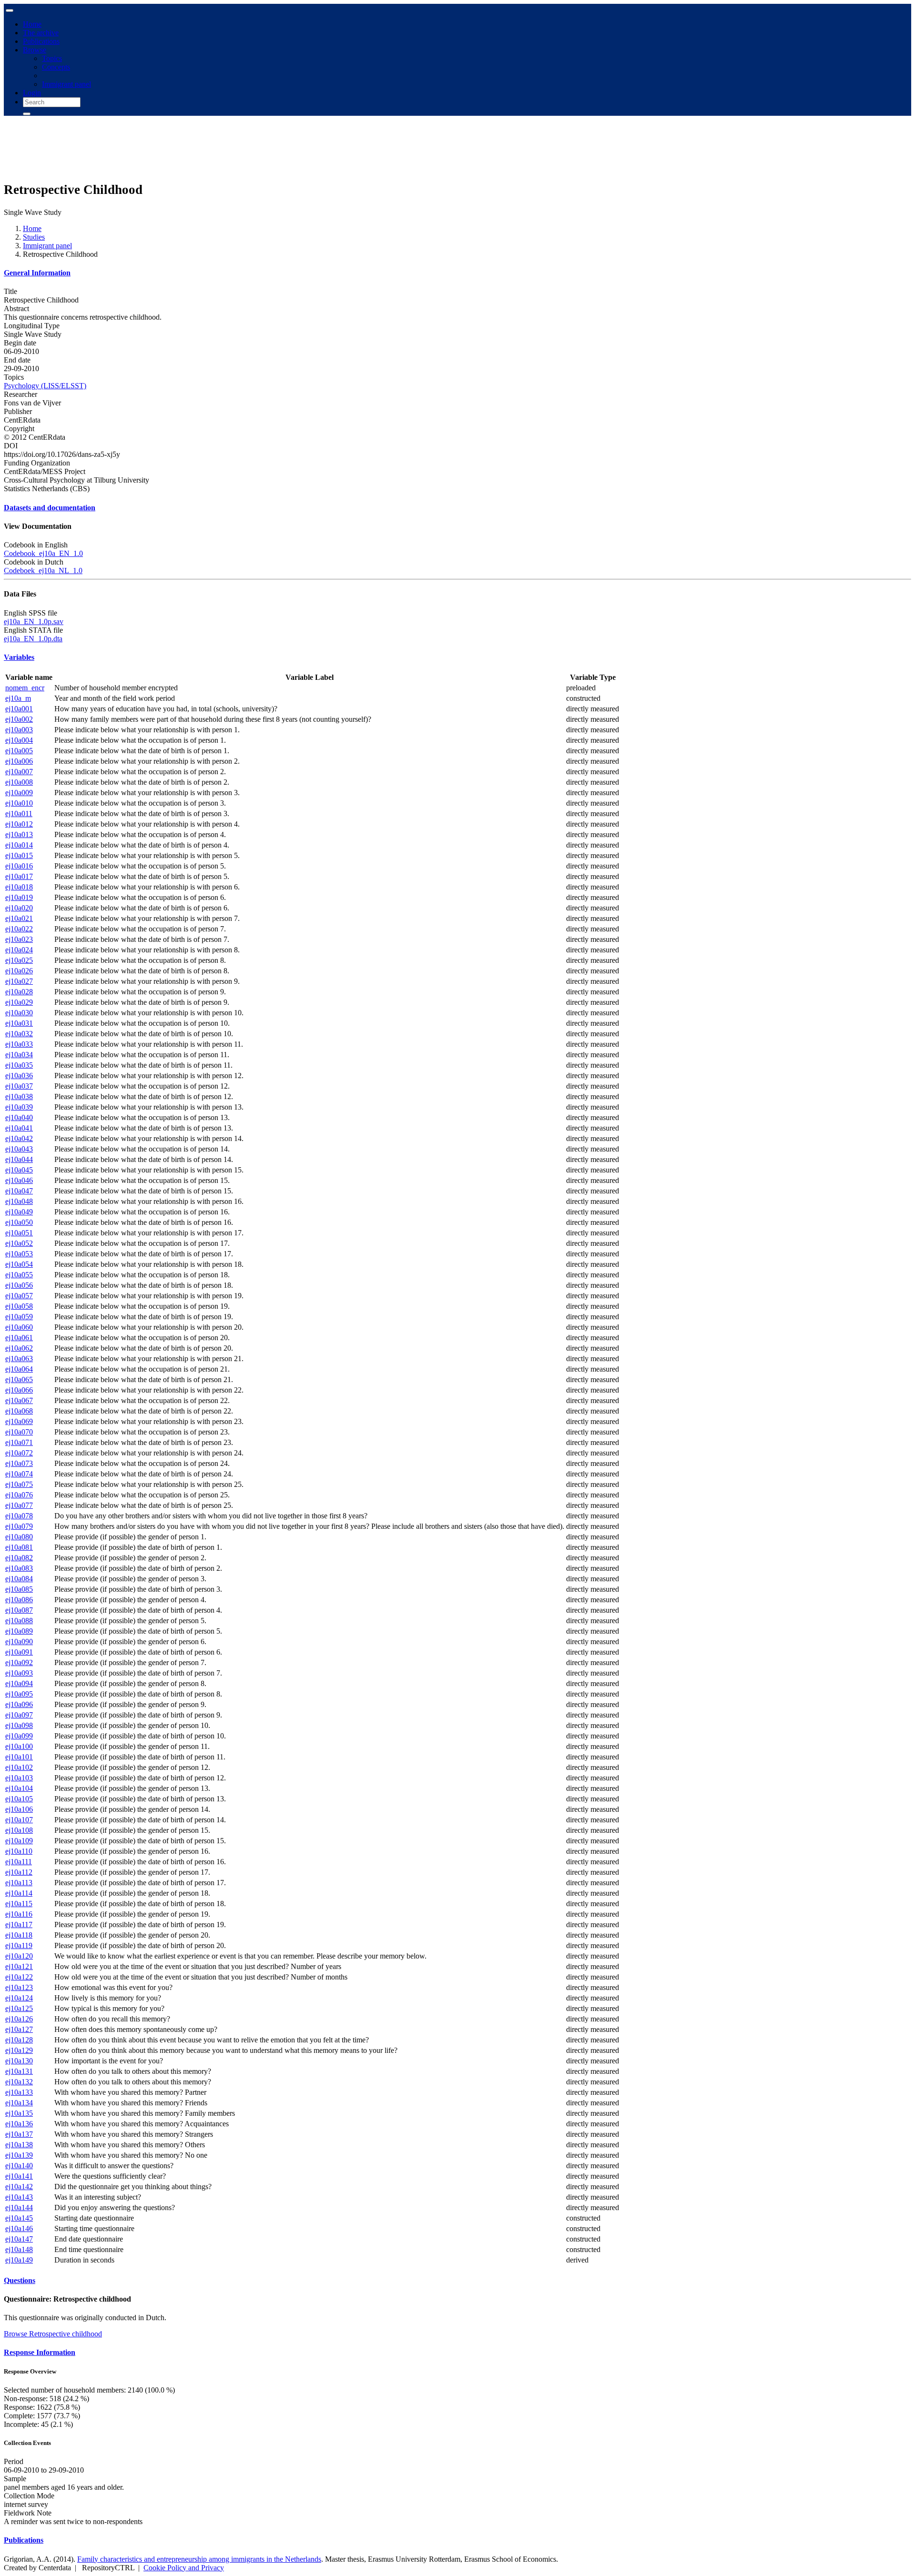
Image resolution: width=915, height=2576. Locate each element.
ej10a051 (19, 1233)
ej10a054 (19, 1264)
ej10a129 (19, 2050)
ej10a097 (19, 1715)
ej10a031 (19, 1023)
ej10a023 (19, 939)
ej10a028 (19, 992)
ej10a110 (19, 1851)
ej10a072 (19, 1453)
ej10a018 (19, 887)
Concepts (56, 67)
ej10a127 (19, 2029)
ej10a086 (19, 1600)
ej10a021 (19, 918)
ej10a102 (19, 1767)
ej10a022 (19, 929)
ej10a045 (19, 1170)
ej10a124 (19, 1998)
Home (32, 24)
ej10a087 (19, 1610)
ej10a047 (19, 1191)
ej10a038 (19, 1096)
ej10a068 (19, 1411)
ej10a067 (19, 1400)
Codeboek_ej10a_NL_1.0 (43, 571)
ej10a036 (19, 1076)
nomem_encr (25, 688)
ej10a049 (19, 1212)
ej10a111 (19, 1862)
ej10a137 (19, 2134)
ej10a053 (19, 1254)
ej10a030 (19, 1013)
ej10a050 (19, 1222)
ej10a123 (19, 1987)
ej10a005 (19, 751)
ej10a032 (19, 1034)
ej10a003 (19, 730)
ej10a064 (19, 1369)
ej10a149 (19, 2260)
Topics (52, 58)
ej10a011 (19, 813)
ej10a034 (19, 1055)
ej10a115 (19, 1904)
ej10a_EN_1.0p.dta (33, 639)
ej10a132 (19, 2082)
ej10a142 (19, 2187)
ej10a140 (19, 2166)
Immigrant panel (66, 84)
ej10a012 (19, 824)
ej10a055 (19, 1275)
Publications (41, 41)
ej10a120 (19, 1956)
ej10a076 (19, 1495)
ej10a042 (19, 1138)
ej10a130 (19, 2061)
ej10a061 (19, 1338)
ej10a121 (19, 1966)
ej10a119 (19, 1945)
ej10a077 (19, 1505)
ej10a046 (19, 1180)
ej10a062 (19, 1348)
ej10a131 (19, 2071)
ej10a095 (19, 1694)
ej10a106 (19, 1809)
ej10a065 (19, 1379)
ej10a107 (19, 1820)
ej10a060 (19, 1327)
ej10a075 (19, 1484)
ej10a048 (19, 1201)
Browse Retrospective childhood (53, 2334)
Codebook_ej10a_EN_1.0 (43, 553)
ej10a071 (19, 1442)
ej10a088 (19, 1621)
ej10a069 (19, 1421)
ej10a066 (19, 1390)
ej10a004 (19, 740)
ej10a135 (19, 2113)
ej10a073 (19, 1463)
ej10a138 (19, 2145)
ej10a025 (19, 960)
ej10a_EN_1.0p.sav (34, 621)
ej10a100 (19, 1746)
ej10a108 (19, 1830)
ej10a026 (19, 971)
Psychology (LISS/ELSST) (45, 386)
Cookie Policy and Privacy (184, 2568)
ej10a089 (19, 1631)
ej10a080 (19, 1537)
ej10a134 (19, 2103)
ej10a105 (19, 1799)
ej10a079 (19, 1526)
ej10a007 (19, 772)
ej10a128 (19, 2040)
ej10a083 (19, 1568)
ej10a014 (19, 845)
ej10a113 (19, 1883)
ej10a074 (19, 1474)
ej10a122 (19, 1977)
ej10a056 (19, 1285)
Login (32, 93)
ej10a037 (19, 1086)
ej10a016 (19, 866)
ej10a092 (19, 1662)
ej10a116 (19, 1914)
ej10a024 (19, 950)
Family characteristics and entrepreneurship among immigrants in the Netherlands (199, 2559)
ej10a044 (19, 1159)
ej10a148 (19, 2249)
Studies (34, 237)
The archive (41, 33)
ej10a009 (19, 793)
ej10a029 (19, 1002)
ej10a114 (19, 1893)
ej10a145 (19, 2218)
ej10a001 (19, 709)
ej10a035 (19, 1065)
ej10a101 (19, 1757)
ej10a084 (19, 1579)
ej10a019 (19, 897)
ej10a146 (19, 2228)
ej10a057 (19, 1296)
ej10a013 (19, 834)
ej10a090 (19, 1642)
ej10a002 (19, 719)
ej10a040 (19, 1117)
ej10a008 (19, 782)
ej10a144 (19, 2207)
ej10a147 (19, 2239)
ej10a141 (19, 2176)
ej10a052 (19, 1243)
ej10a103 (19, 1778)
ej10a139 (19, 2155)
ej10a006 (19, 761)
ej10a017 (19, 876)
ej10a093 (19, 1673)
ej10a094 (19, 1683)
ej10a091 (19, 1652)
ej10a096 (19, 1704)
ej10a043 (19, 1149)
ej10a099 (19, 1736)
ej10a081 (19, 1547)
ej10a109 (19, 1841)
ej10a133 (19, 2092)
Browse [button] (35, 50)
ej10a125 (19, 2008)
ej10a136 (19, 2124)
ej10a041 (19, 1128)
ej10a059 (19, 1317)
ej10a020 (19, 908)
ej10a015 (19, 855)
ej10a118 (19, 1935)
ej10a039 (19, 1107)
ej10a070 (19, 1432)
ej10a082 (19, 1558)
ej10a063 (19, 1359)
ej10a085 (19, 1589)
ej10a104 (19, 1788)
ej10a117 (19, 1924)
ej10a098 (19, 1725)
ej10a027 (19, 981)
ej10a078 (19, 1516)
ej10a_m (18, 698)
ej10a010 (19, 803)
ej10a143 (19, 2197)
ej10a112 (19, 1872)
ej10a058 (19, 1306)
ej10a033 (19, 1044)
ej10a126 (19, 2019)
